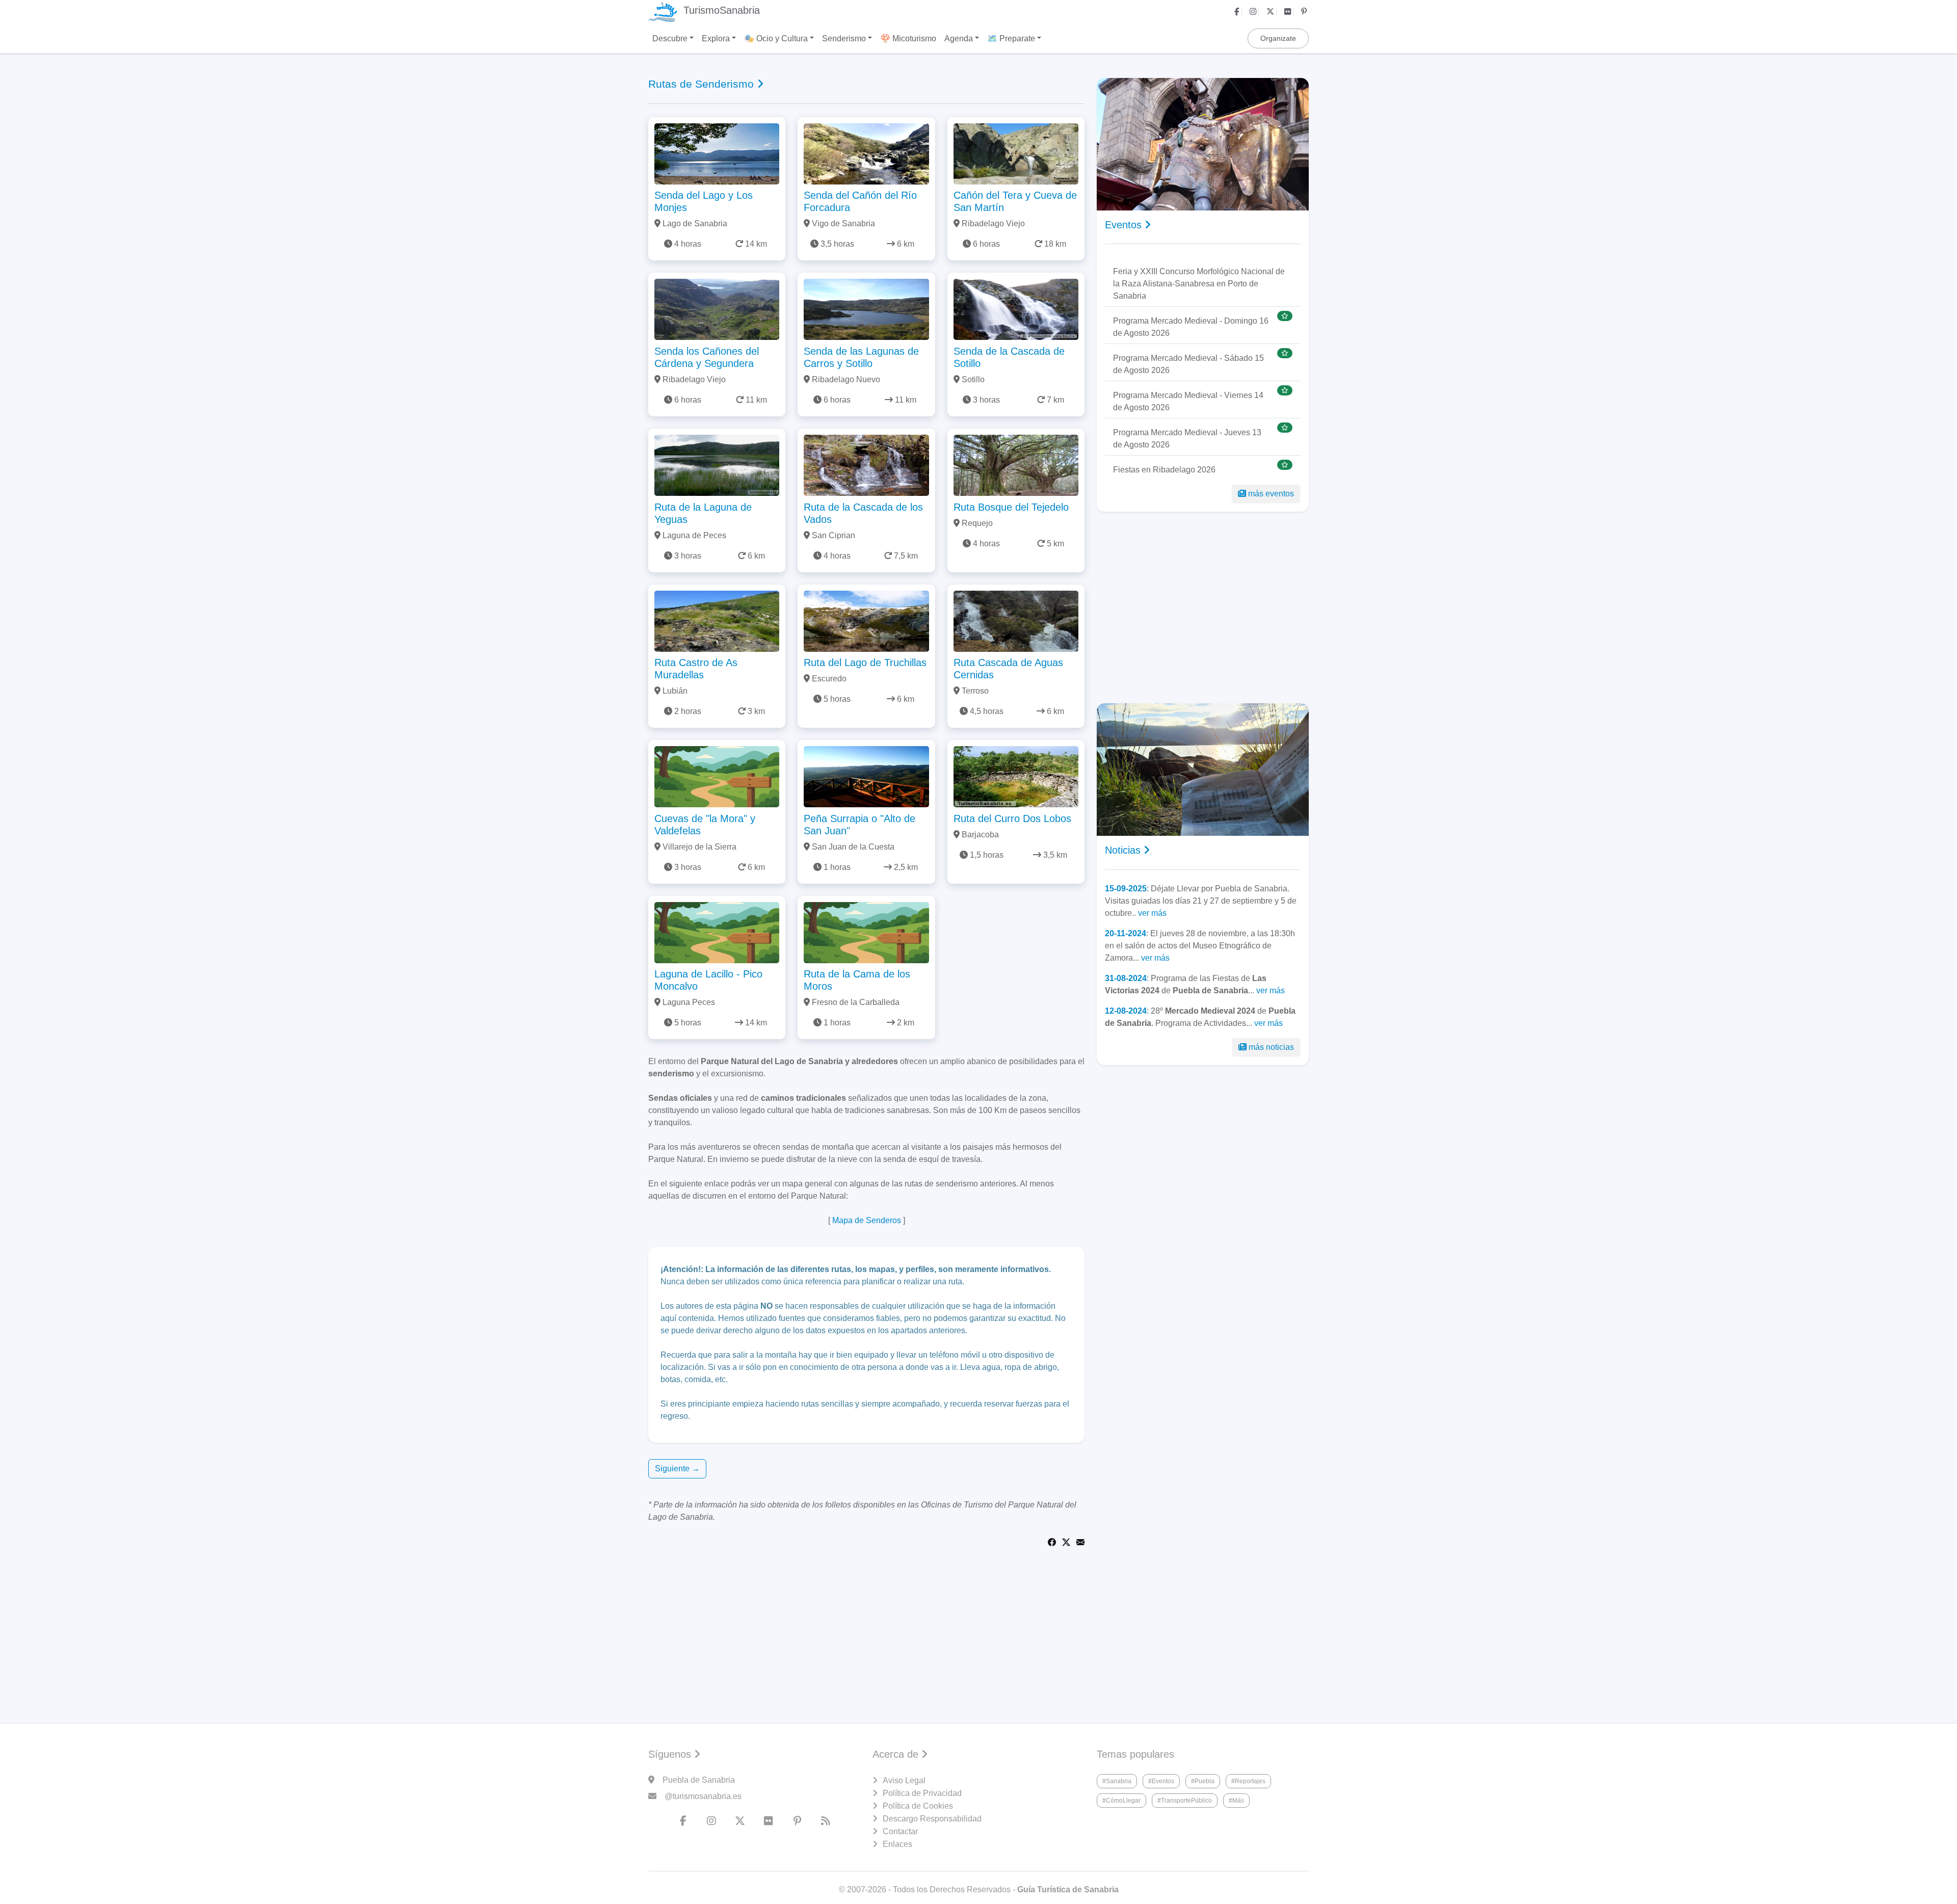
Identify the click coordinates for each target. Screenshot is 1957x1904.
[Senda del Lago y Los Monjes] (717, 153)
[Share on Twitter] (1066, 1541)
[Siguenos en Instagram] (1254, 11)
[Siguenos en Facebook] (1238, 11)
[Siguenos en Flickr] (1289, 11)
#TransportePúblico (1185, 1801)
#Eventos (1161, 1781)
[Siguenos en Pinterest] (1305, 11)
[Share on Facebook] (1052, 1541)
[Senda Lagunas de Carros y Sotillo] (866, 309)
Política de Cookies (918, 1806)
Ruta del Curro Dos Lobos (1012, 818)
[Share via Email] (1080, 1541)
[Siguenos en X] (1272, 11)
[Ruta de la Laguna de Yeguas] (717, 465)
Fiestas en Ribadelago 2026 (1164, 470)
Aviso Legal (904, 1780)
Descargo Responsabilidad (932, 1819)
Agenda (959, 38)
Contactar (900, 1831)
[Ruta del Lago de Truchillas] (866, 620)
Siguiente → (677, 1469)
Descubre (670, 38)
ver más (1152, 913)
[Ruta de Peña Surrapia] (866, 776)
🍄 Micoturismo (908, 38)
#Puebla (1203, 1781)
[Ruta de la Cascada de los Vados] (866, 465)
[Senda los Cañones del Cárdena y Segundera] (717, 309)
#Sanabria (1117, 1781)
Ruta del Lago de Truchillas (865, 663)
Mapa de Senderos (867, 1220)
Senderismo (844, 38)
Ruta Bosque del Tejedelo (1011, 507)
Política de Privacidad (922, 1793)
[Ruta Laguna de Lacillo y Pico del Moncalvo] (717, 932)
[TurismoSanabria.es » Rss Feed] (826, 1821)
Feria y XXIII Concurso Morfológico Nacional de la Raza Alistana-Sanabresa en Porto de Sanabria (1199, 284)
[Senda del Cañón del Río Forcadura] (866, 153)
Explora (716, 38)
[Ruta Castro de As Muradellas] (717, 620)
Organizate (1278, 38)
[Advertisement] (1203, 607)
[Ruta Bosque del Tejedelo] (1016, 465)
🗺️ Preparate (1011, 38)
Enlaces (897, 1844)
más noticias (1271, 1047)
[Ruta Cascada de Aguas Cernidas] (1016, 620)
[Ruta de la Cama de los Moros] (866, 932)
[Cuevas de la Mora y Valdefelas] (717, 776)
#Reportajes (1248, 1781)
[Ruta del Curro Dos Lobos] (1016, 776)
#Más (1236, 1801)
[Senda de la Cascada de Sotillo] (1016, 309)
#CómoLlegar (1121, 1801)
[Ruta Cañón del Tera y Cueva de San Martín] (1016, 153)
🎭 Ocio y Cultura (776, 38)
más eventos (1271, 494)
